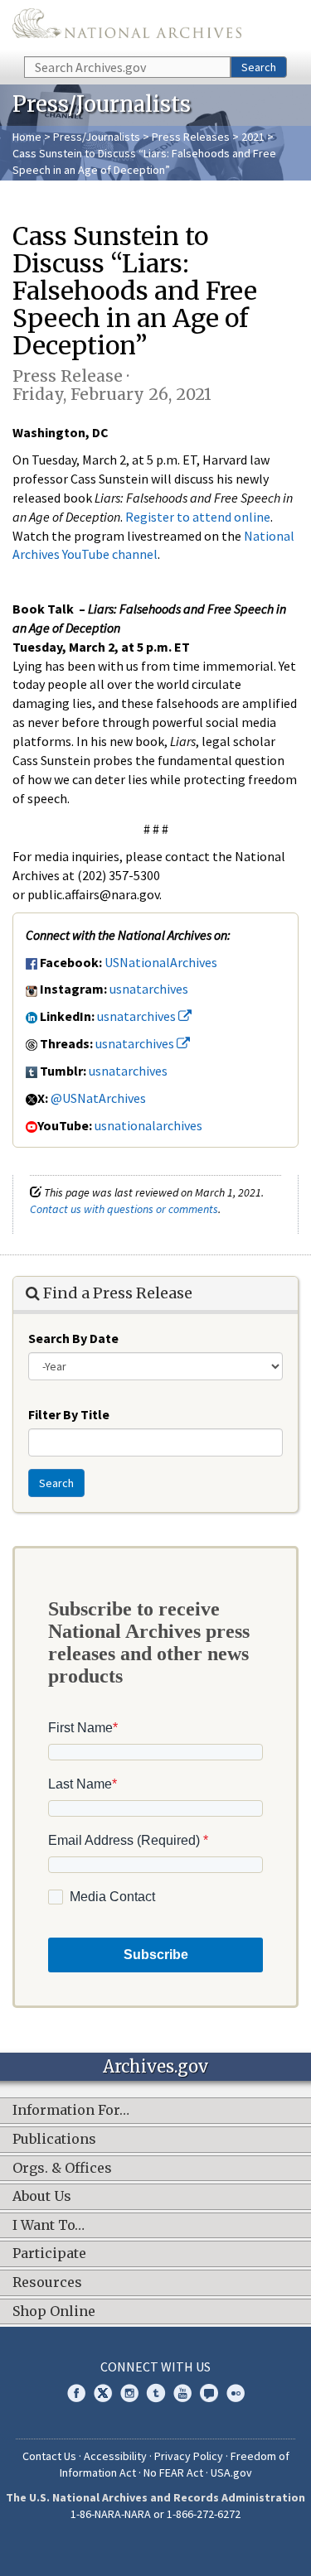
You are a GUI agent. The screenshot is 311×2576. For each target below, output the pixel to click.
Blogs (209, 2393)
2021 (253, 137)
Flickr (236, 2393)
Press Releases (191, 137)
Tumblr (156, 2393)
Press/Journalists (97, 137)
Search (259, 67)
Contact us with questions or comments (124, 1209)
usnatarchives (149, 989)
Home (27, 137)
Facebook (76, 2393)
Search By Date (73, 1338)
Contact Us (49, 2456)
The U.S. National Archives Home (127, 27)
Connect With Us (155, 2367)
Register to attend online (198, 517)
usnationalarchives (148, 1125)
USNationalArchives (161, 962)
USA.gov (231, 2472)
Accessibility (115, 2456)
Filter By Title (69, 1414)
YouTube (182, 2393)
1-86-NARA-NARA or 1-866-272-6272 (155, 2514)
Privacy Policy (189, 2456)
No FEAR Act (173, 2472)
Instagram (129, 2393)
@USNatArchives (98, 1098)
